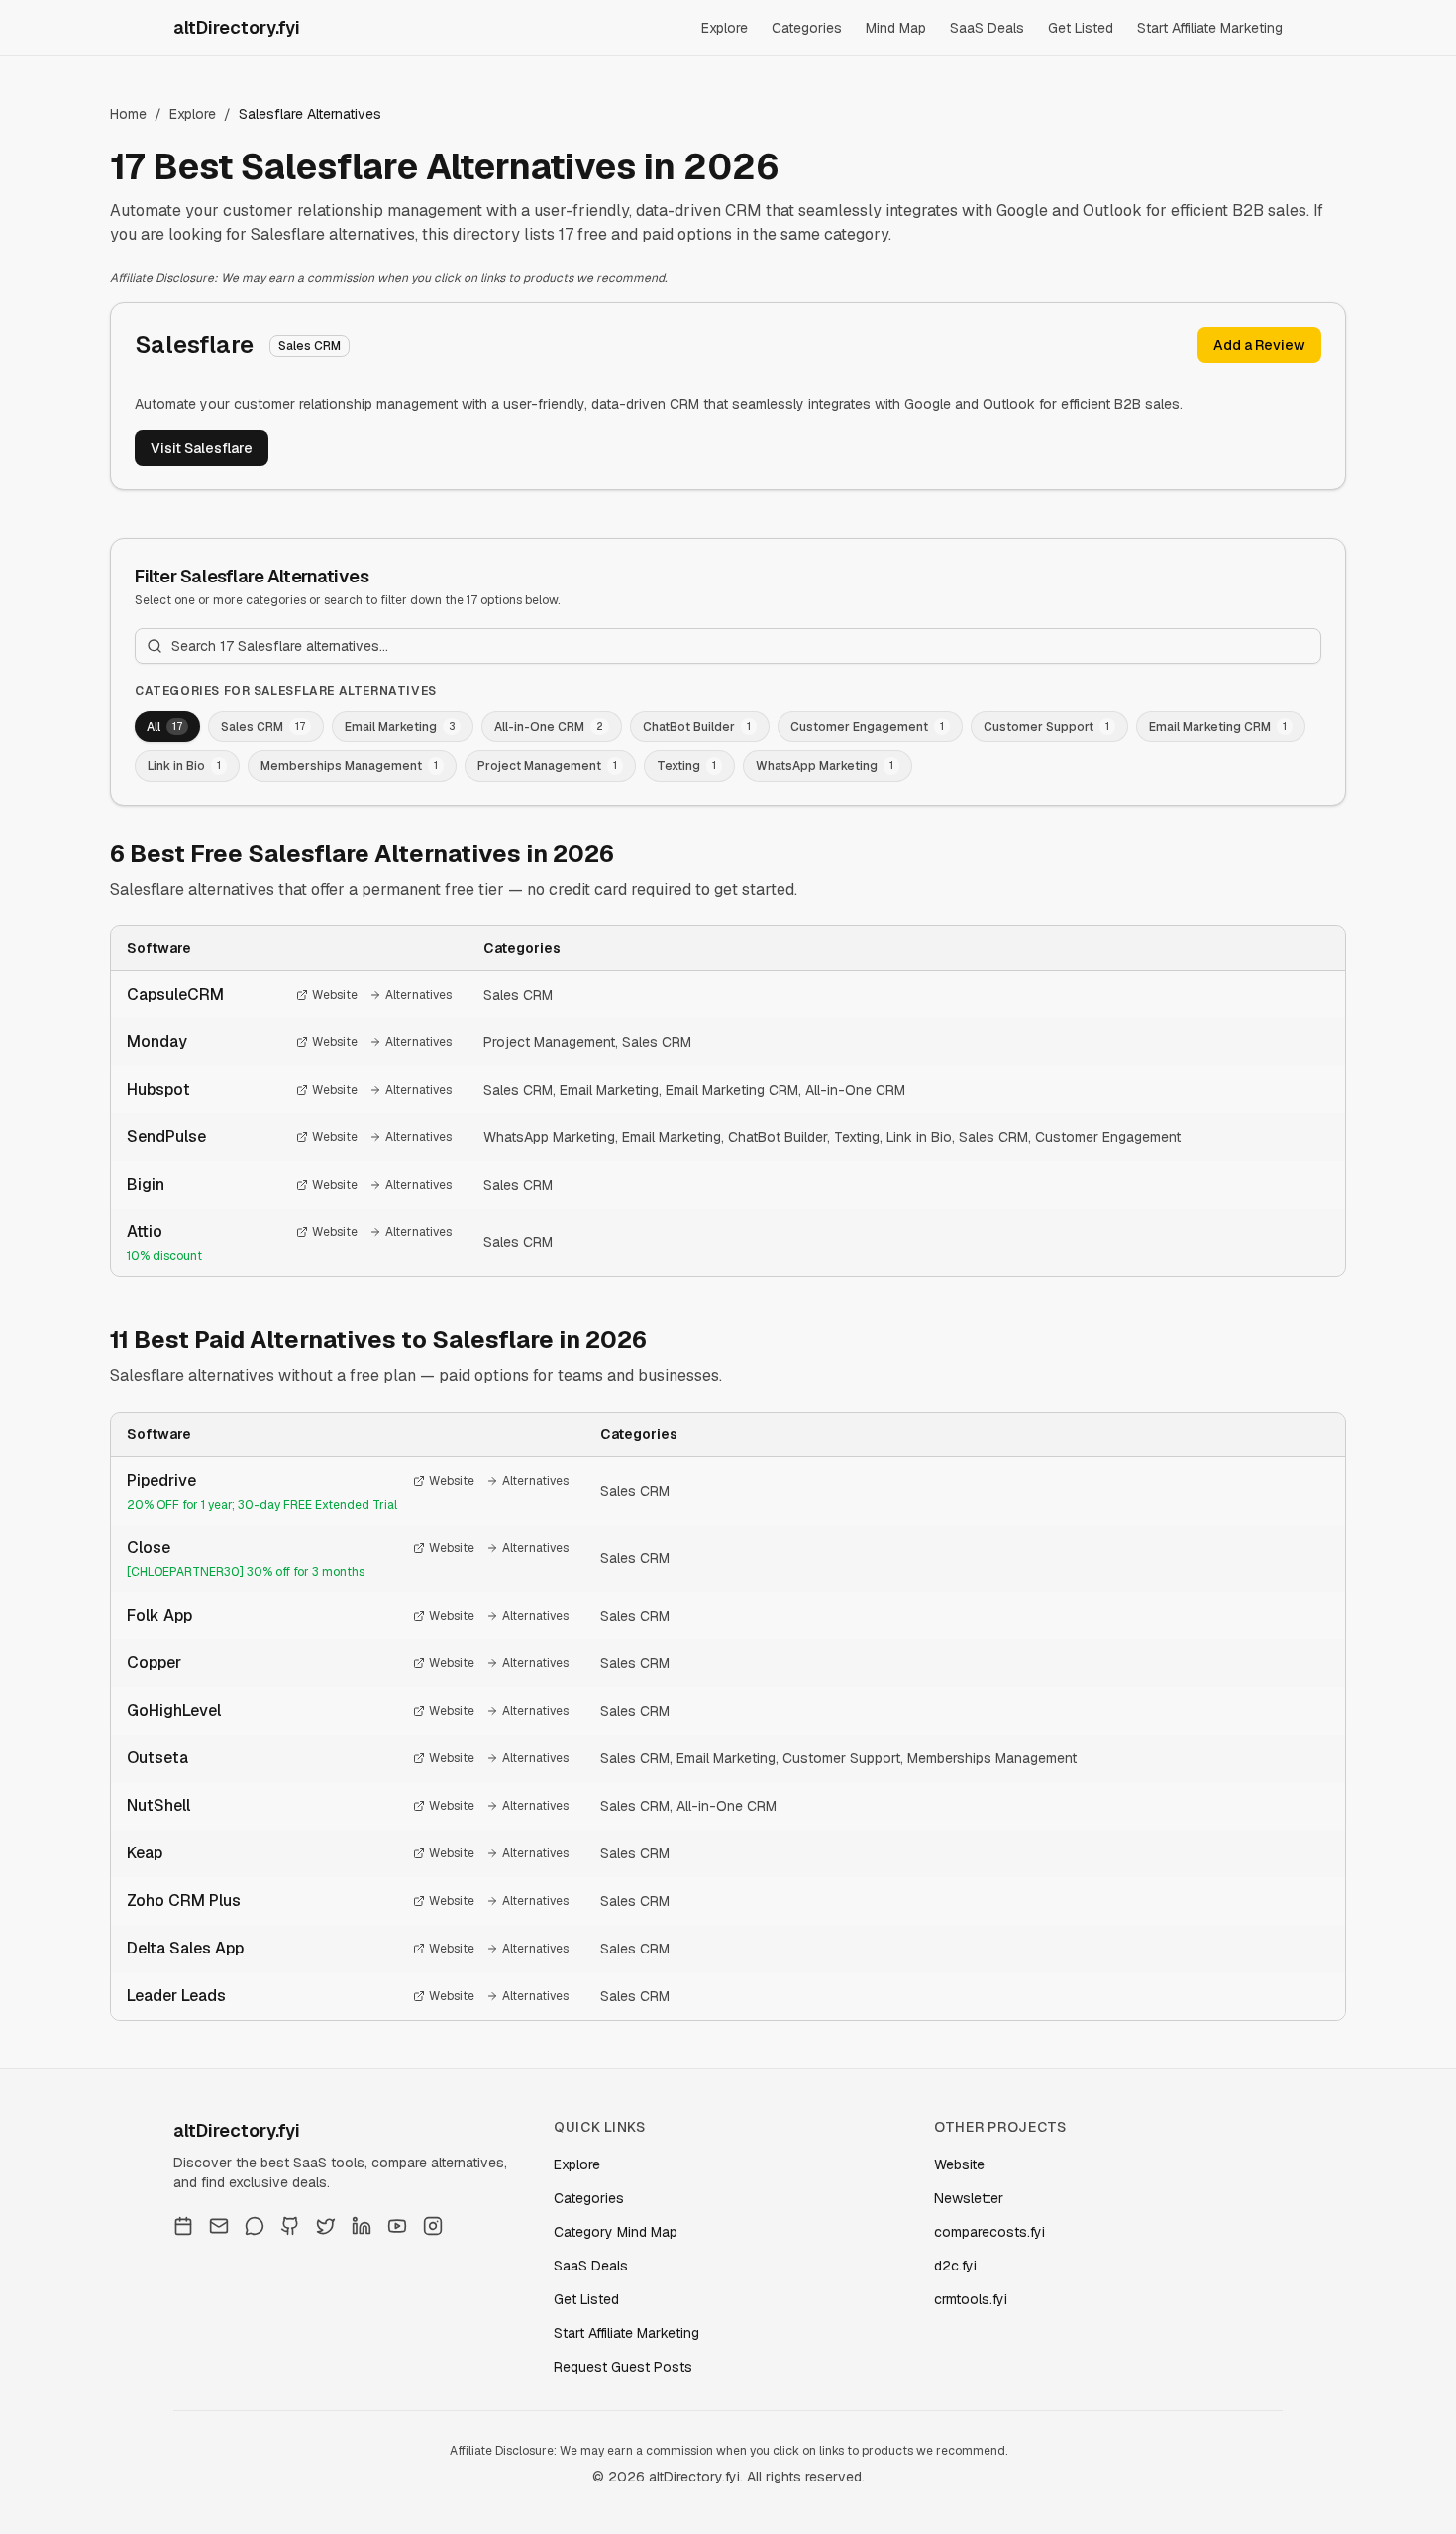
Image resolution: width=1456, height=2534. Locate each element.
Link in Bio (919, 1137)
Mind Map (896, 28)
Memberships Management (992, 1758)
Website (335, 995)
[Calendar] (183, 2226)
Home (128, 114)
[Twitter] (326, 2226)
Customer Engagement (1108, 1137)
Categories (807, 28)
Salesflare (194, 344)
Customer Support (841, 1758)
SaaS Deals (987, 28)
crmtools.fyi (971, 2299)
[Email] (219, 2226)
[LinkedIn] (362, 2226)
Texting (857, 1137)
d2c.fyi (955, 2266)
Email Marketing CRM (732, 1090)
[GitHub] (290, 2226)
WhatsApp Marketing (549, 1137)
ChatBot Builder (778, 1137)
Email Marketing (609, 1090)
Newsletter (969, 2198)
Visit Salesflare (202, 448)
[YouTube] (397, 2226)
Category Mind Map (616, 2232)
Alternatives (418, 995)
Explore (725, 28)
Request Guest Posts (623, 2367)
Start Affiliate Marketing (1210, 28)
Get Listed (1081, 28)
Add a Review (1259, 345)
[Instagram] (433, 2226)
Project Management (549, 1042)
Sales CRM (518, 995)
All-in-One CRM (855, 1090)
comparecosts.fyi (989, 2232)
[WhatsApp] (255, 2226)
